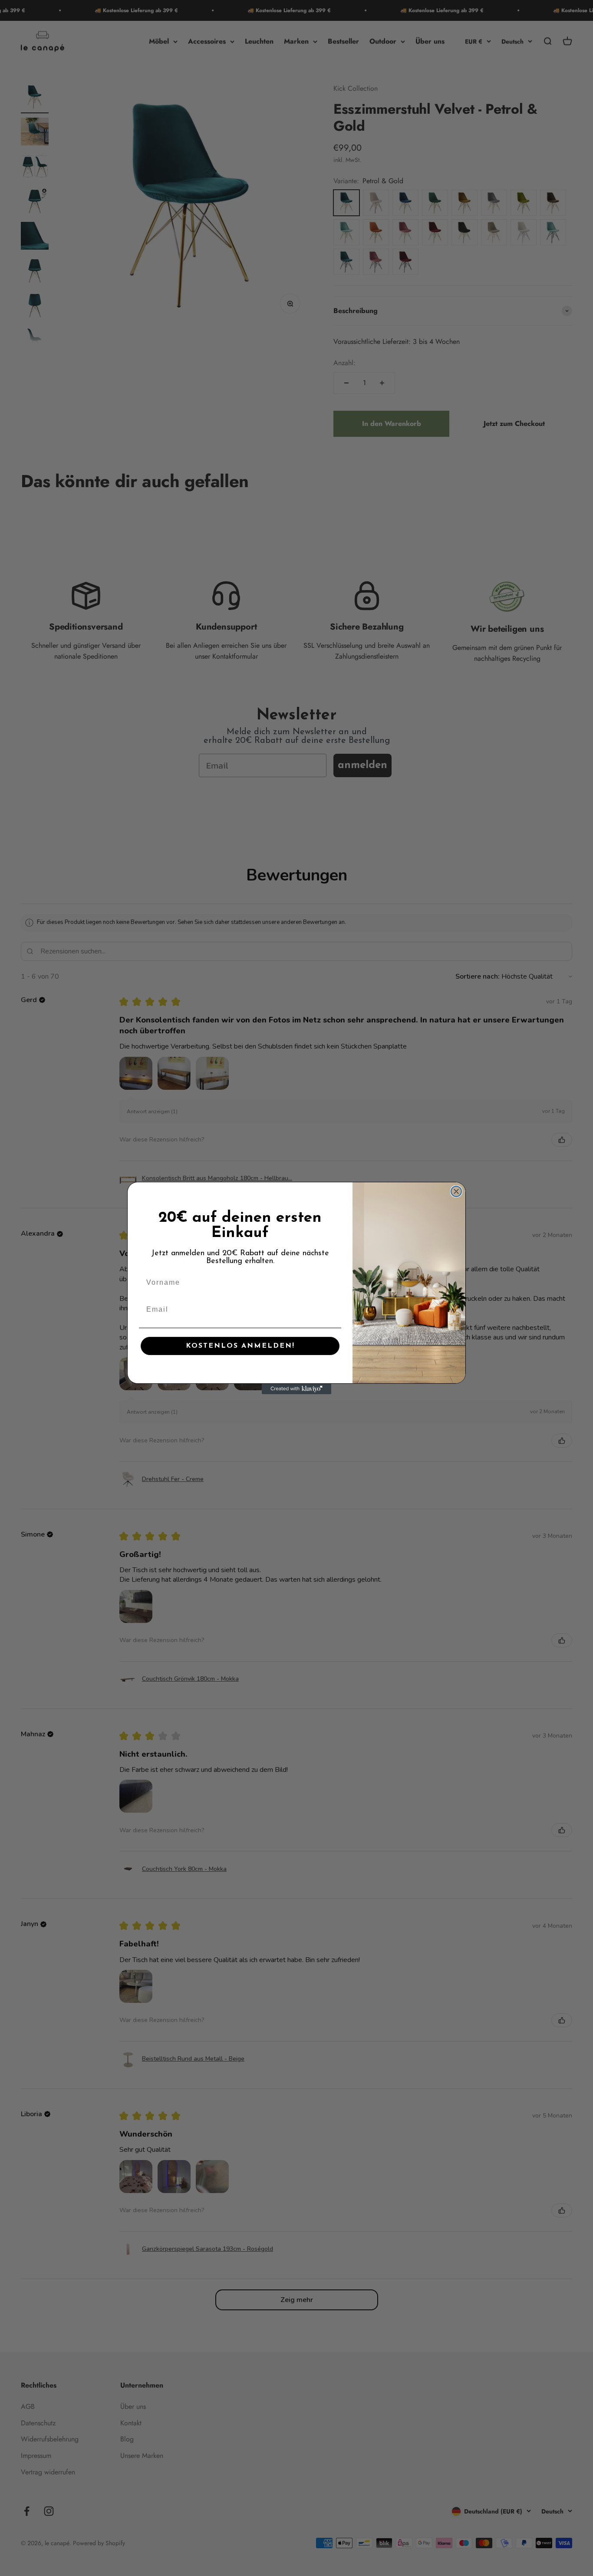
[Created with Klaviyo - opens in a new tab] (296, 1389)
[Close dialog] (456, 1191)
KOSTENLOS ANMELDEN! (240, 1346)
